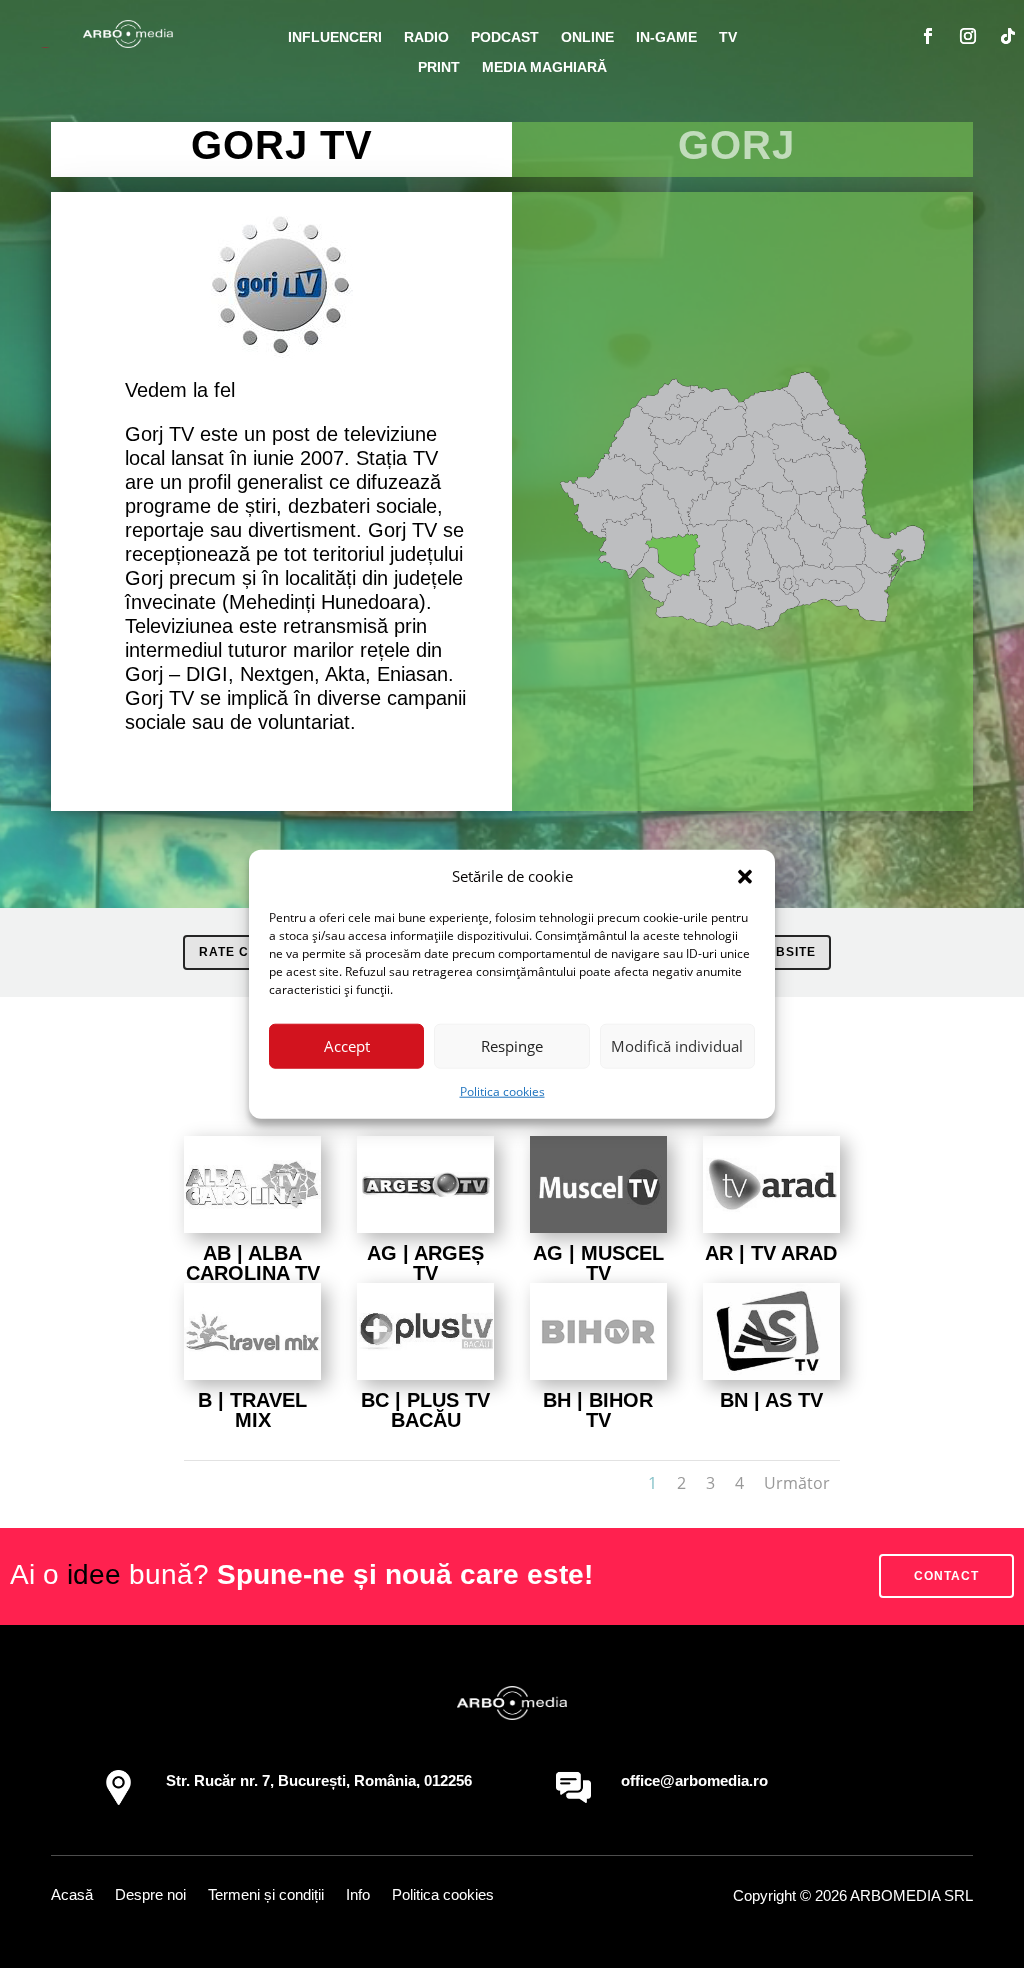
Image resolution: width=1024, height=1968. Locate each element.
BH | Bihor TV (598, 1410)
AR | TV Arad (771, 1253)
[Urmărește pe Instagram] (968, 36)
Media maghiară (544, 67)
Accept (347, 1046)
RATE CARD (239, 952)
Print (439, 67)
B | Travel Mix (252, 1410)
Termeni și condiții (266, 1895)
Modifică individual (677, 1046)
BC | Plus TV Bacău (425, 1410)
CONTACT (946, 1576)
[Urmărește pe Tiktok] (1008, 36)
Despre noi (150, 1895)
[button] (745, 877)
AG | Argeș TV (425, 1263)
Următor (797, 1483)
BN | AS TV (771, 1400)
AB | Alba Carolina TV (253, 1263)
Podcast (505, 37)
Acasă (72, 1895)
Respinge (512, 1046)
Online (587, 37)
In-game (666, 37)
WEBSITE (785, 952)
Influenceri (335, 37)
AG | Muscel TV (598, 1263)
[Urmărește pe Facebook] (928, 36)
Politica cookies (502, 1091)
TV (728, 37)
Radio (426, 37)
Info (358, 1895)
